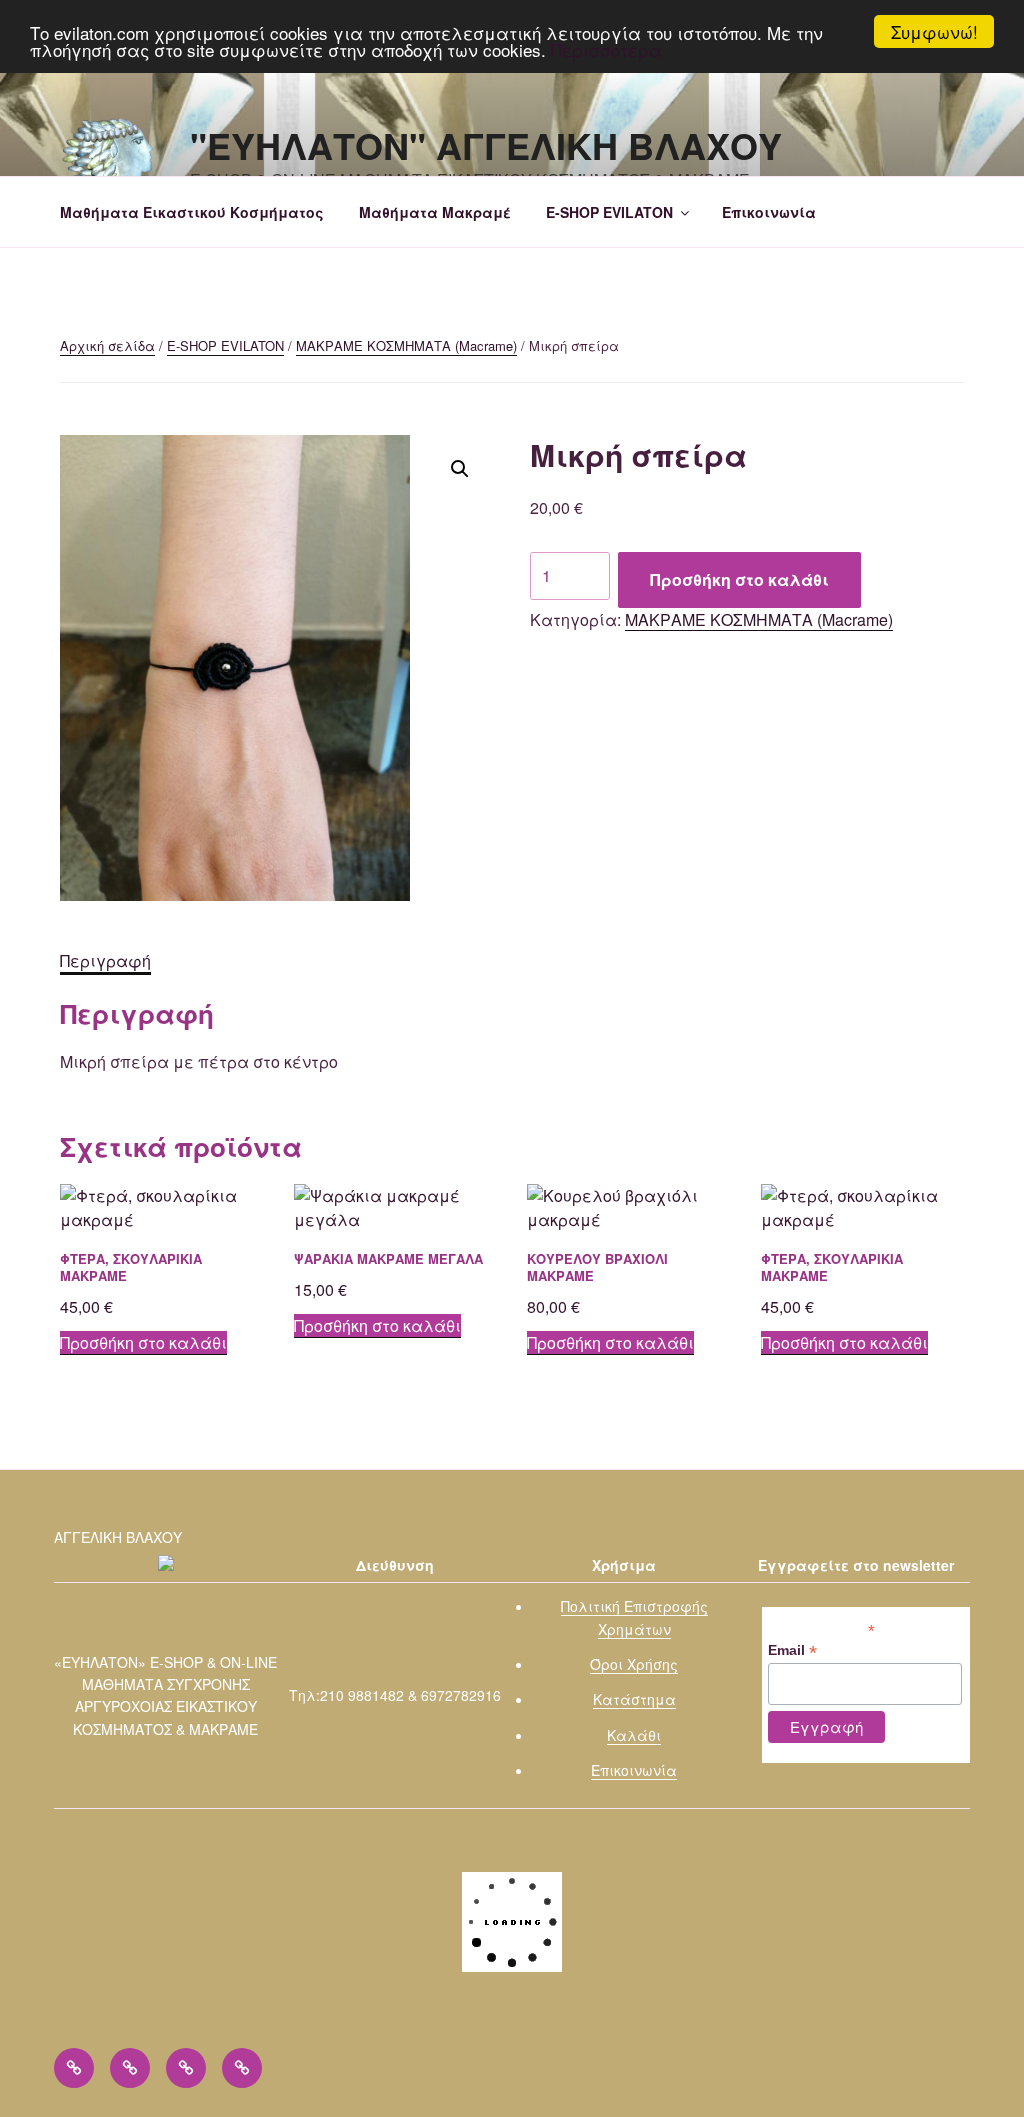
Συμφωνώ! (934, 31)
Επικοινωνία (769, 212)
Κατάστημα (634, 1699)
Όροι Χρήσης (634, 1664)
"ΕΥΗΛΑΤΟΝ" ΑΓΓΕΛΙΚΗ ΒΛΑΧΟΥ (486, 145)
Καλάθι (634, 1735)
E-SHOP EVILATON (609, 212)
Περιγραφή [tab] (105, 960)
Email (792, 1650)
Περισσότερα (606, 49)
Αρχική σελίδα (107, 345)
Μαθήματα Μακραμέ (435, 212)
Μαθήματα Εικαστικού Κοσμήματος (192, 212)
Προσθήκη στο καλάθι (739, 579)
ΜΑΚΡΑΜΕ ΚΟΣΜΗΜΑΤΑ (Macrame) (406, 345)
